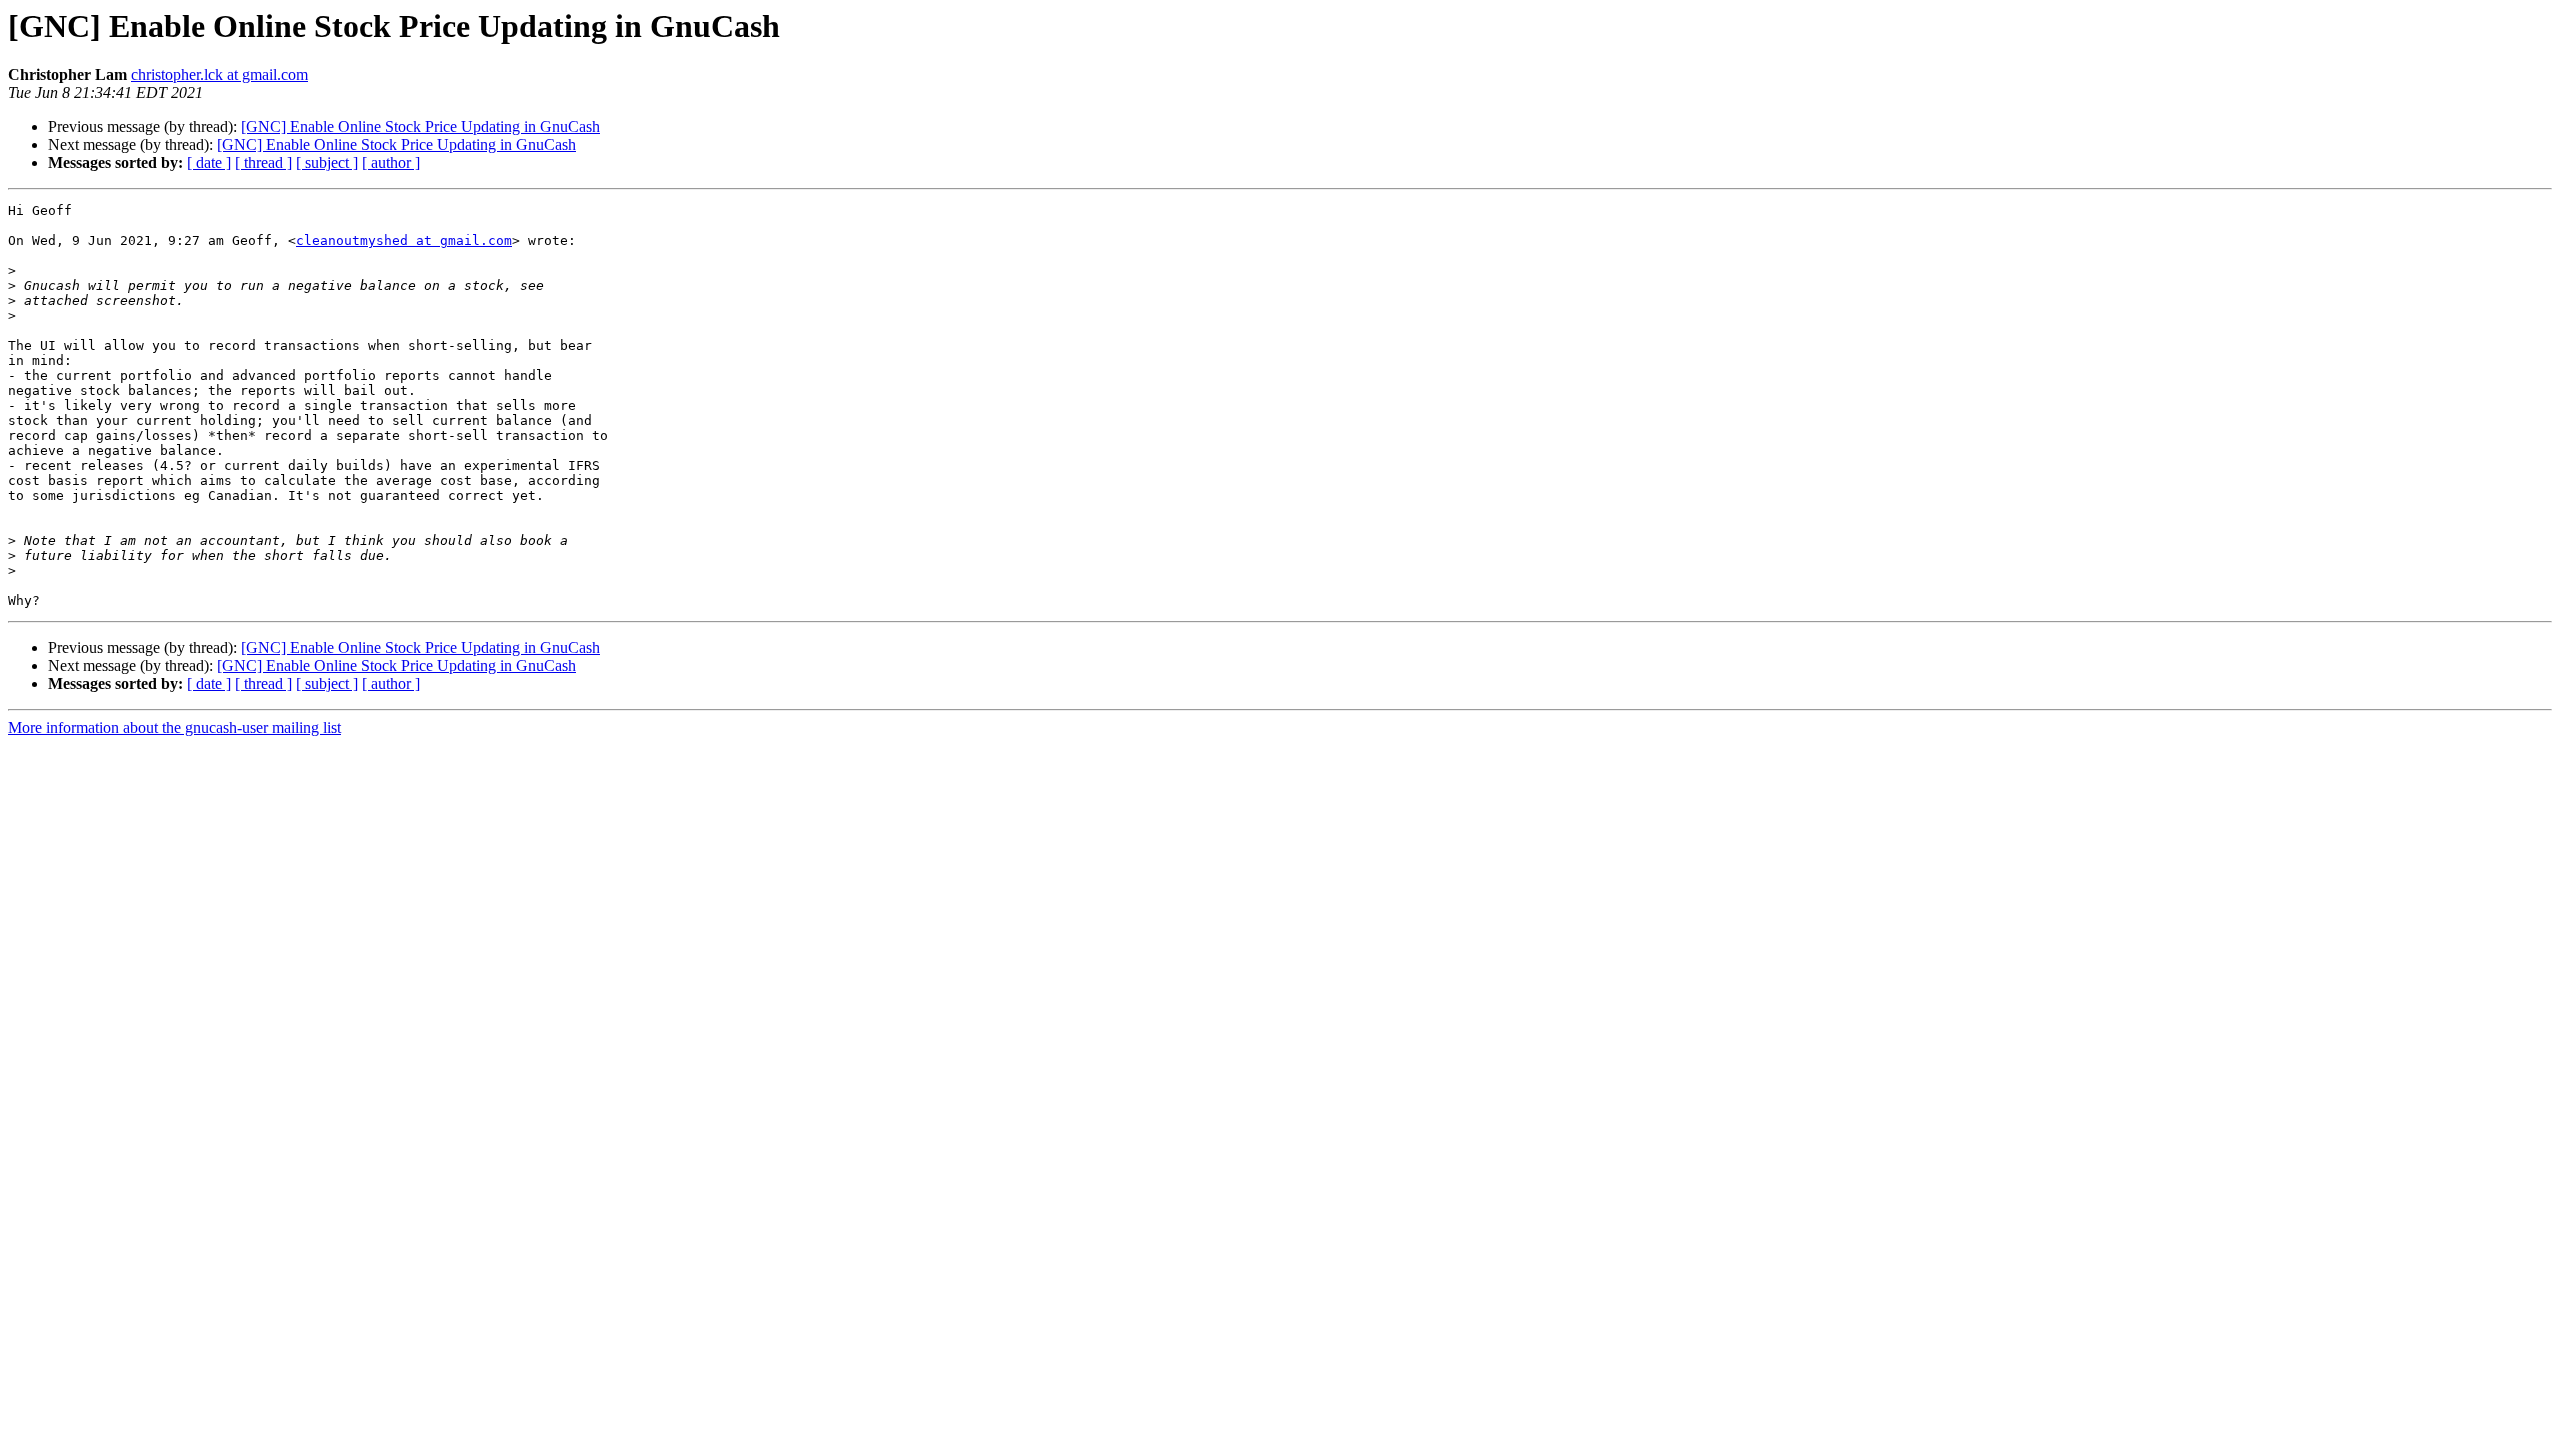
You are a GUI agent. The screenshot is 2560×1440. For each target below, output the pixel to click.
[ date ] (209, 162)
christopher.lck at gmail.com (219, 74)
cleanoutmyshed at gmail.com (404, 240)
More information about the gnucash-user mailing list (174, 727)
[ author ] (391, 162)
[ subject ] (327, 162)
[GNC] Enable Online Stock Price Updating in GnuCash (420, 126)
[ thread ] (263, 162)
